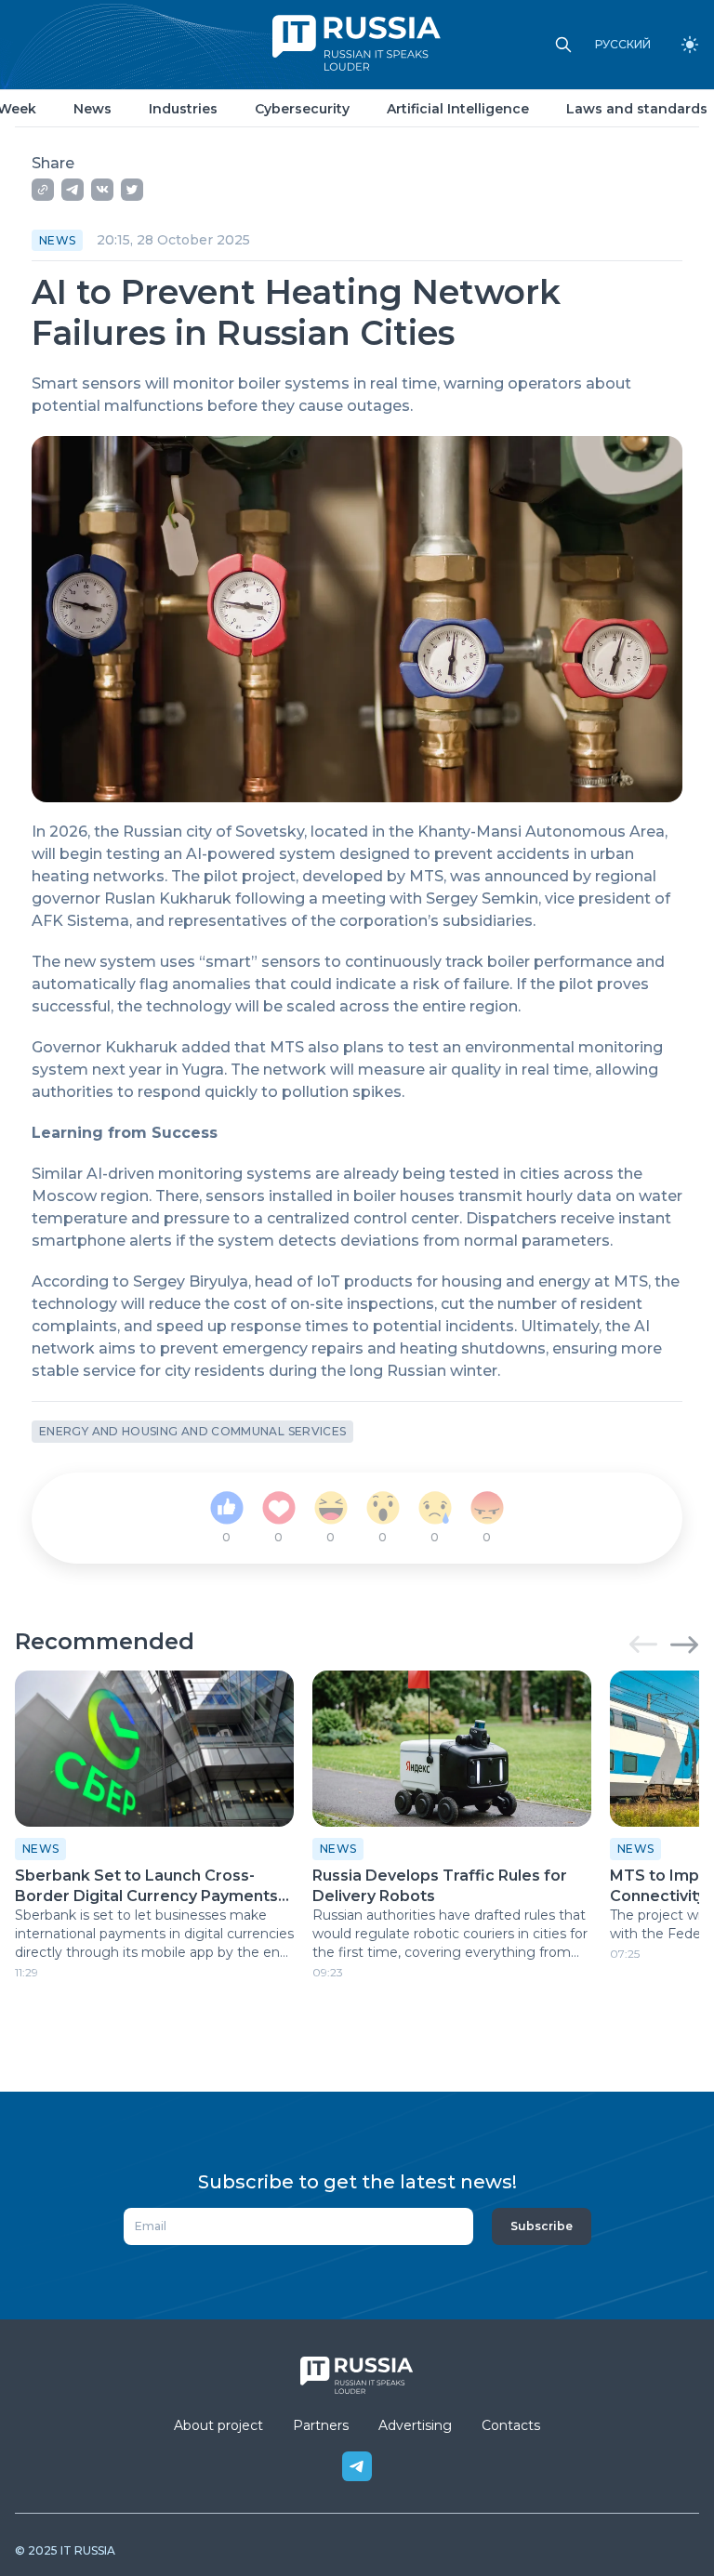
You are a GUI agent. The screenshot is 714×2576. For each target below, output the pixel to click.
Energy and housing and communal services (192, 1431)
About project (218, 2425)
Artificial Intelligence (458, 109)
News (93, 109)
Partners (321, 2425)
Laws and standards (637, 109)
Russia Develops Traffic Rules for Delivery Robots (440, 1885)
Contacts (511, 2425)
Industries (183, 109)
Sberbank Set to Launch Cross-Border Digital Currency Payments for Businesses (146, 1886)
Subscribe (542, 2226)
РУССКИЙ (623, 45)
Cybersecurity (302, 109)
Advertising (415, 2425)
